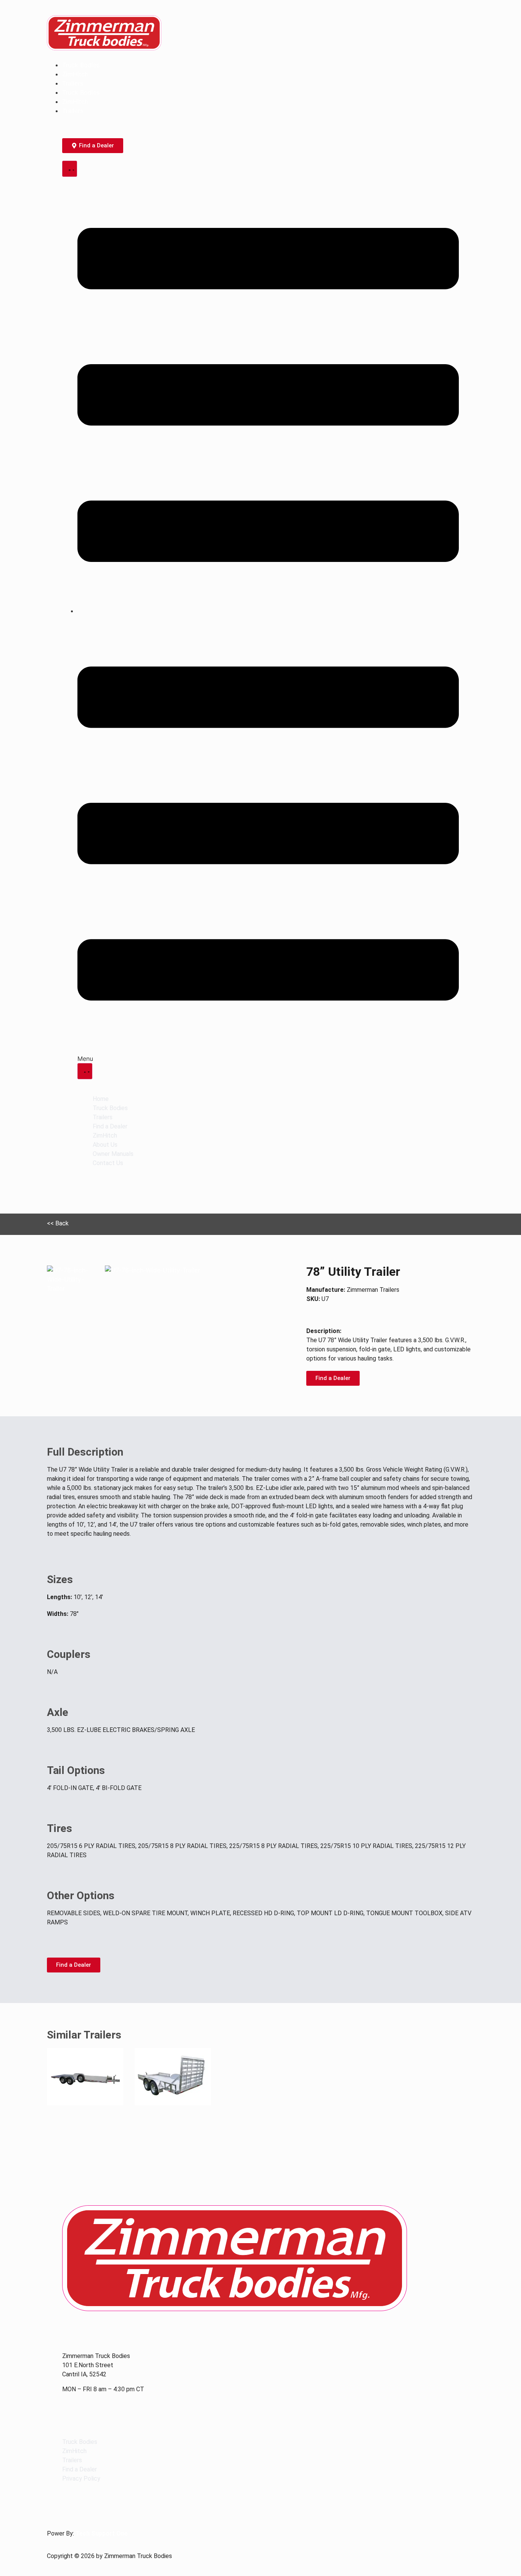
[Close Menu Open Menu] (85, 1071)
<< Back (58, 1223)
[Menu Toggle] (70, 169)
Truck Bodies (81, 65)
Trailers (73, 83)
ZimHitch (75, 74)
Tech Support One (102, 2533)
